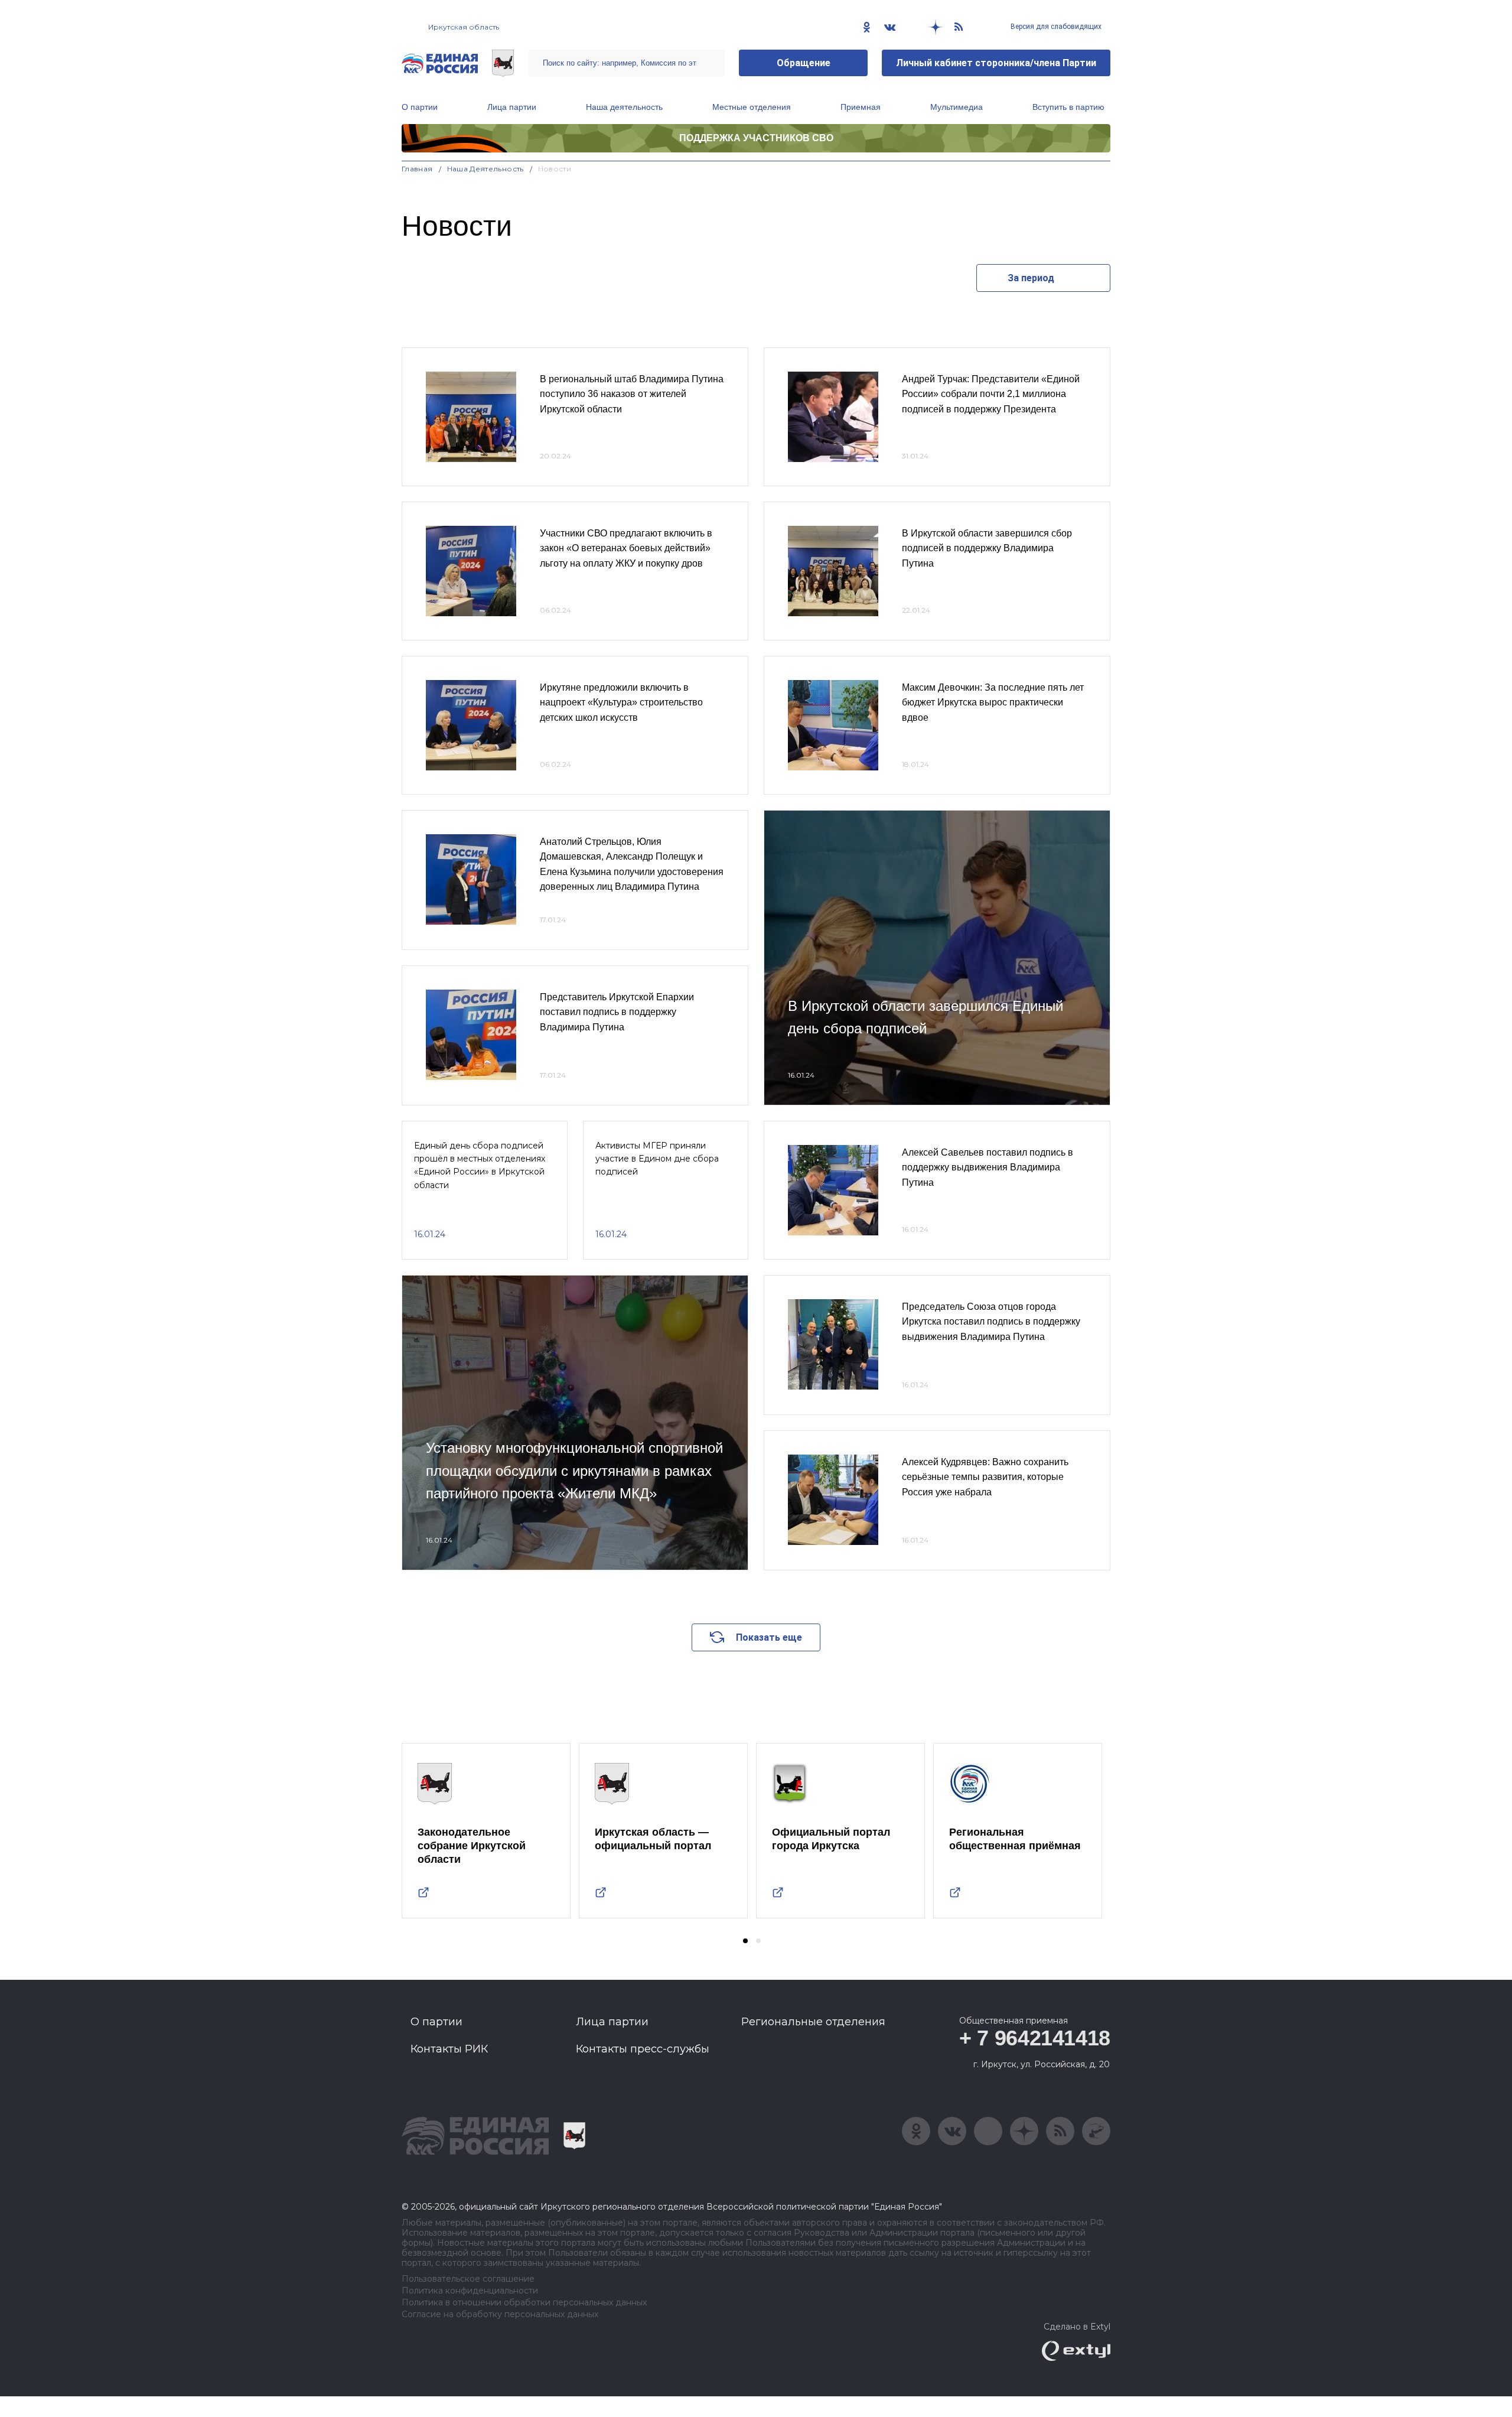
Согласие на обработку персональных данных (500, 2314)
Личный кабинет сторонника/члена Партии (996, 63)
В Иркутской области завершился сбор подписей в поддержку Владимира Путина (987, 548)
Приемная (861, 107)
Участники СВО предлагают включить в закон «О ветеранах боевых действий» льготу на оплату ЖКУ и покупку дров (626, 548)
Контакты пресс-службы (643, 2049)
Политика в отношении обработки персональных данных (524, 2303)
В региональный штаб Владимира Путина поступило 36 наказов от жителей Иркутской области (632, 394)
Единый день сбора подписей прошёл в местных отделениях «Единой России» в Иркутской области (480, 1165)
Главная (417, 169)
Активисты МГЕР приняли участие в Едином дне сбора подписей (657, 1159)
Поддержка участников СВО (756, 138)
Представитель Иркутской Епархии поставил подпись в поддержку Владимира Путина (617, 1012)
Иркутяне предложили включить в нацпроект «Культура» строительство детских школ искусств (621, 702)
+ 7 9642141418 (1035, 2038)
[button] (745, 1941)
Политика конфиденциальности (470, 2291)
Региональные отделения (813, 2022)
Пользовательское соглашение (468, 2279)
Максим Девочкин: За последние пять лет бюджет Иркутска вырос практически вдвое (993, 702)
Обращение (804, 63)
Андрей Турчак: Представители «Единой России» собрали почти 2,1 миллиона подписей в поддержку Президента (991, 394)
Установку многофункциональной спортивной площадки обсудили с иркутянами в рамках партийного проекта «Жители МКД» (574, 1471)
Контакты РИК (449, 2049)
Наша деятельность (624, 107)
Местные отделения (752, 107)
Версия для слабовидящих (1055, 27)
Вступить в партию (1068, 107)
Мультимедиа (957, 107)
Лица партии (512, 107)
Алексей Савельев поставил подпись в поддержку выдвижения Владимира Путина (988, 1167)
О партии (420, 107)
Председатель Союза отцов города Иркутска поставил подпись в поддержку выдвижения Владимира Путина (991, 1322)
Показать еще (769, 1637)
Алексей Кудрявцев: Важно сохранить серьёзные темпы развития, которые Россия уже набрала (985, 1477)
